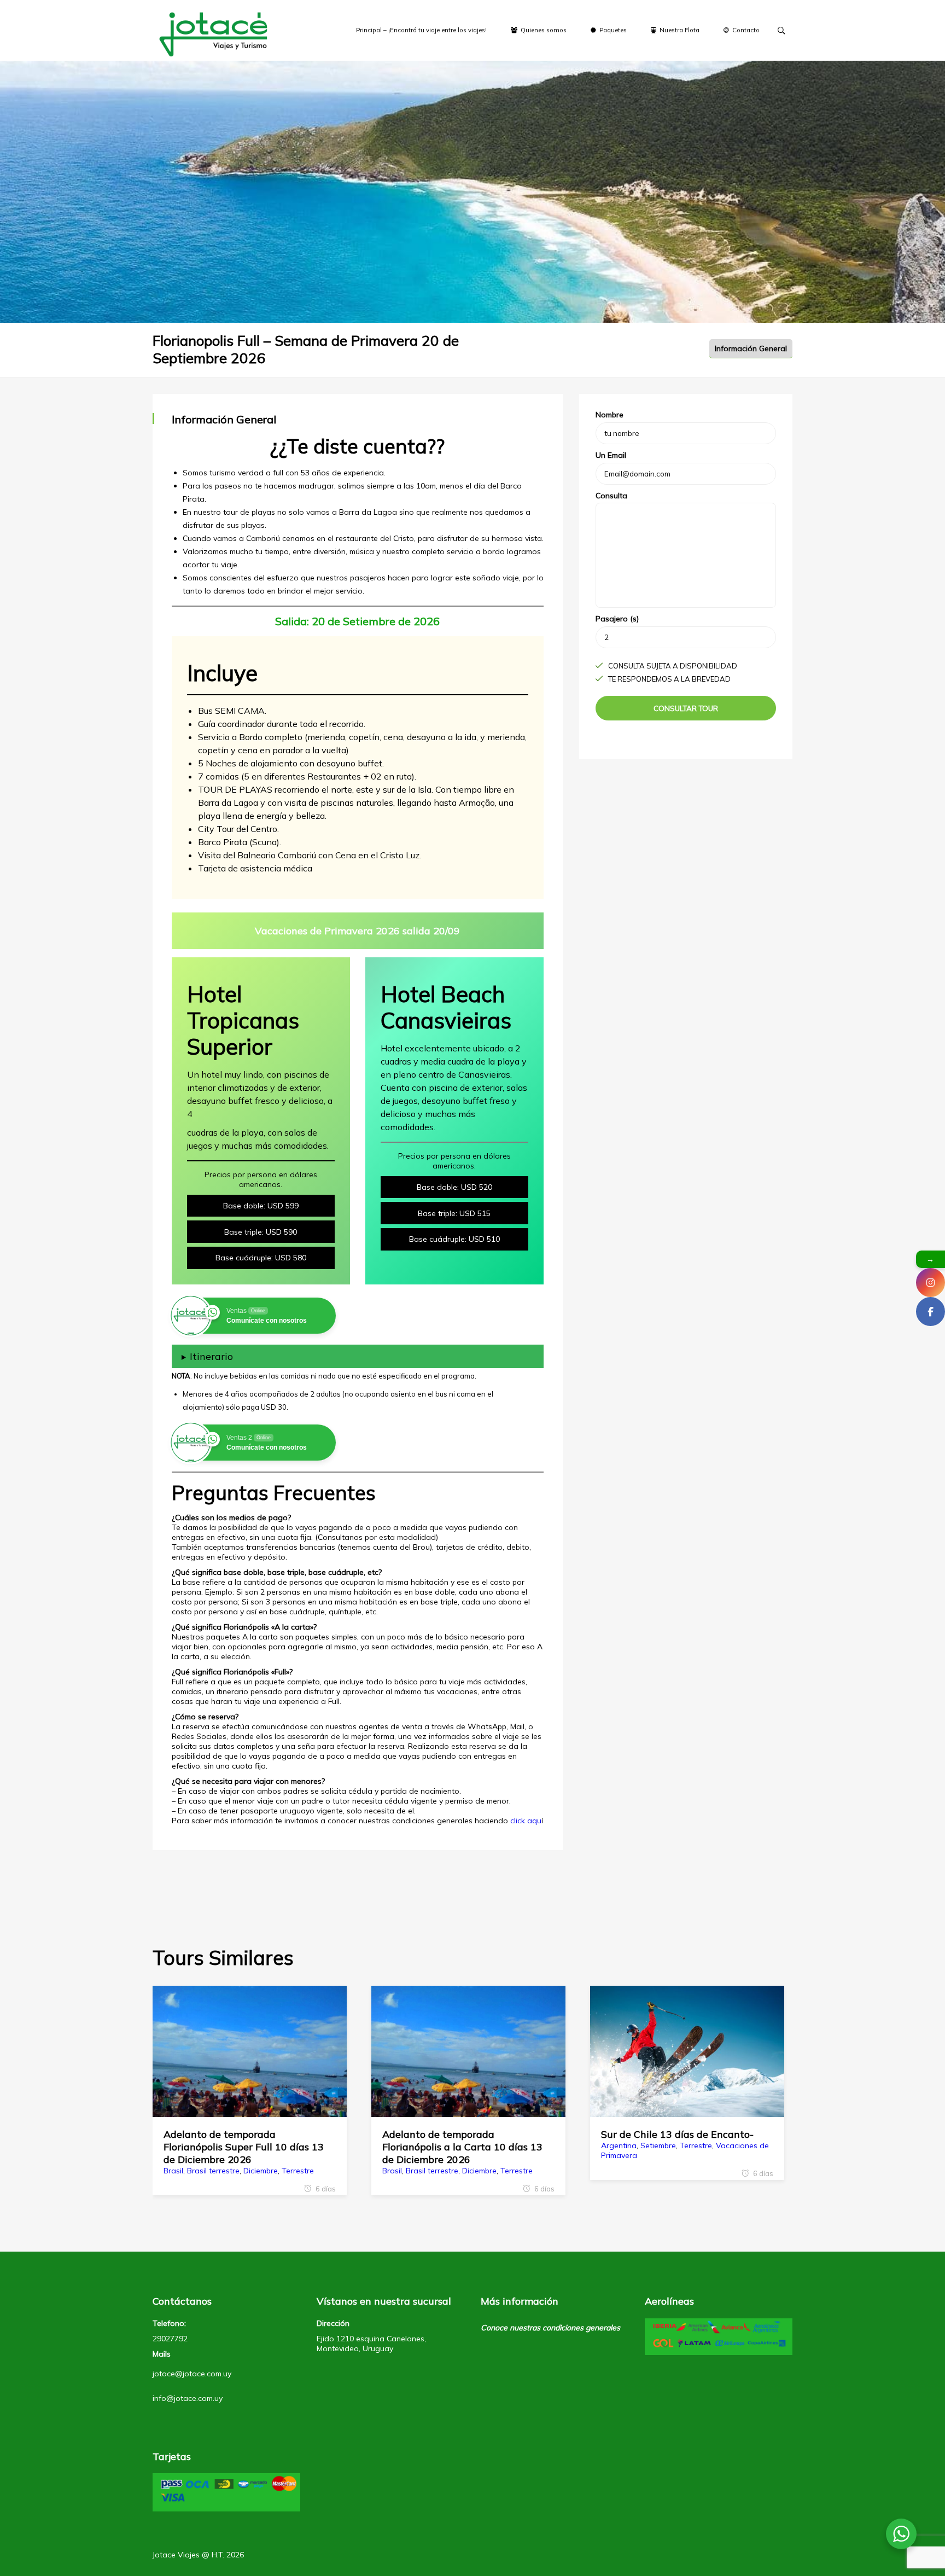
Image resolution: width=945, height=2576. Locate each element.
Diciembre (261, 2171)
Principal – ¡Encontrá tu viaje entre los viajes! (421, 30)
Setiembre (658, 2145)
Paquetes (612, 30)
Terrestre (298, 2171)
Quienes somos (543, 30)
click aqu (526, 1821)
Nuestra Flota (679, 30)
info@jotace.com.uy (188, 2398)
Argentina (619, 2145)
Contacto (745, 30)
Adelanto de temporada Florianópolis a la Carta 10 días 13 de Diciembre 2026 (462, 2147)
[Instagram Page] (931, 1283)
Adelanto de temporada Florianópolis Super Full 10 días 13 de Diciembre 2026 (244, 2147)
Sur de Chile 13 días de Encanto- (677, 2134)
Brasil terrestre (213, 2171)
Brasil (173, 2171)
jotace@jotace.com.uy (192, 2374)
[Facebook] (931, 1312)
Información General (751, 348)
